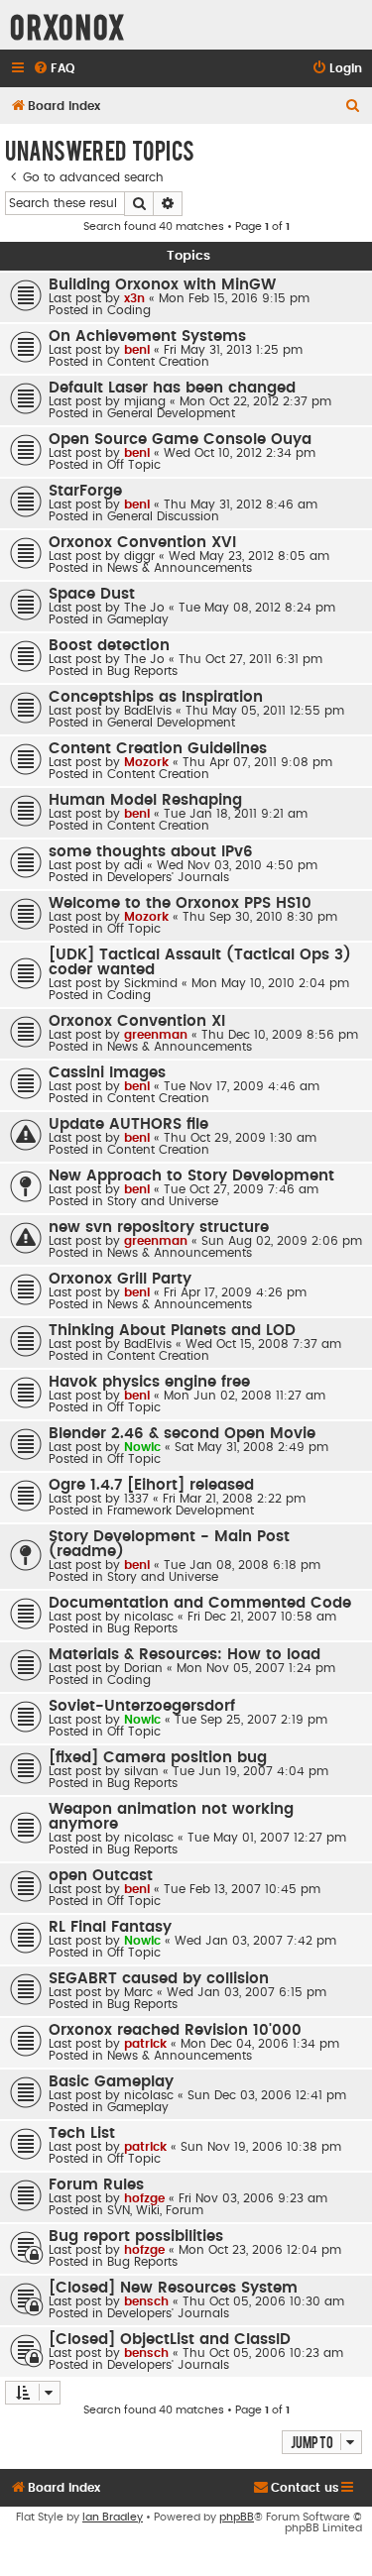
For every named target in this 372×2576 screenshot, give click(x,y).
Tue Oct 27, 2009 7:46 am (241, 1189)
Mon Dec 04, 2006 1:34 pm (260, 2044)
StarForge (85, 491)
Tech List (82, 2133)
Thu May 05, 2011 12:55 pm (265, 711)
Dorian (143, 1668)
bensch (146, 2301)
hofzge (144, 2198)
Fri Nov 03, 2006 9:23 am (253, 2198)
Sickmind (151, 983)
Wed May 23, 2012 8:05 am (249, 556)
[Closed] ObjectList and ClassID (170, 2340)
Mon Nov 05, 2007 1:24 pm (256, 1668)
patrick (145, 2044)
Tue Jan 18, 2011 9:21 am (236, 814)
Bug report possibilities (136, 2237)
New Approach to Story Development (191, 1176)
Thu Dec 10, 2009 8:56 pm (280, 1035)
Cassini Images (107, 1073)
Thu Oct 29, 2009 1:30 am (240, 1138)
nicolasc (149, 1617)
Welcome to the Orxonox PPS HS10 (180, 903)
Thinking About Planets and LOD (172, 1331)
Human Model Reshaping (145, 800)
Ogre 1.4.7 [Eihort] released (151, 1485)
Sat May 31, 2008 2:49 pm (251, 1447)
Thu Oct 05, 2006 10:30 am (263, 2301)
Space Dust (92, 594)
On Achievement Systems (147, 336)
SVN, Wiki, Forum (155, 2210)
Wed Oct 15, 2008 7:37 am (263, 1344)
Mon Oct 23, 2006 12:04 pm (260, 2250)
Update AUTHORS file (128, 1124)
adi (133, 865)
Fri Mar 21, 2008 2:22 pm (234, 1499)
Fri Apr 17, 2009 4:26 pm (235, 1292)
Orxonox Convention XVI (142, 543)
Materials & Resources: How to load (185, 1655)
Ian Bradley (113, 2517)
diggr (139, 556)
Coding (129, 310)
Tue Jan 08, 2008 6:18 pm (242, 1565)
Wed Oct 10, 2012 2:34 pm (240, 453)
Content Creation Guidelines (158, 749)
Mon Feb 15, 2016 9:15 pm (234, 298)
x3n (134, 298)
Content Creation (158, 362)
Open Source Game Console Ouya (180, 440)
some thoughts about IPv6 (151, 852)
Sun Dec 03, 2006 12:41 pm (267, 2095)
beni (137, 350)
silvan (141, 1771)
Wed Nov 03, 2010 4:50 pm (237, 865)
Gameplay (138, 619)
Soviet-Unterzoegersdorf (142, 1706)
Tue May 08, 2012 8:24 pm (257, 608)
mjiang (145, 401)
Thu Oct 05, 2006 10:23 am (263, 2353)
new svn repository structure (159, 1228)
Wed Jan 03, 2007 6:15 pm (247, 1992)
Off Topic (134, 465)
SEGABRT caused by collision (159, 1979)
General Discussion (163, 516)
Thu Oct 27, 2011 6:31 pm (250, 659)
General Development (171, 413)
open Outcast (101, 1876)
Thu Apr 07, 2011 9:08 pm (257, 762)
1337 (136, 1499)
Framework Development (181, 1511)
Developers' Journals (168, 877)
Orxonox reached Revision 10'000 (175, 2030)
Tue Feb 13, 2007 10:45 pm (242, 1889)
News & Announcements (180, 568)
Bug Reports (142, 671)
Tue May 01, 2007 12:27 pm (267, 1838)
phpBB (237, 2517)
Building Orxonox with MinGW (162, 285)
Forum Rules (96, 2185)
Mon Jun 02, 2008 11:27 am (245, 1396)
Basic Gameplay (111, 2082)
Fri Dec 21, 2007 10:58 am (262, 1617)
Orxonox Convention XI (137, 1021)
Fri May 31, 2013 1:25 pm (233, 350)
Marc (138, 1992)
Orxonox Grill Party (120, 1279)
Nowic (142, 1447)
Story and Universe (163, 1201)
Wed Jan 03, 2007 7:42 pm (255, 1941)
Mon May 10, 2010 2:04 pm (270, 983)
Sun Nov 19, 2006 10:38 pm (261, 2147)
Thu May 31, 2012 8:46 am (241, 504)
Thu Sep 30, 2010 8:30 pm (260, 917)
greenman (156, 1035)
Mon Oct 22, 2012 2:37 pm (255, 401)
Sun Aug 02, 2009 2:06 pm (282, 1241)
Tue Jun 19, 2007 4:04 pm (250, 1771)
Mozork (146, 762)
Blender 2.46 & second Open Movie (182, 1434)
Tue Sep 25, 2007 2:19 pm (251, 1720)
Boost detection (109, 646)
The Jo (144, 608)
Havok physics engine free (149, 1382)
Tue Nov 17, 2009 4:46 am (242, 1086)
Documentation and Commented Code (200, 1603)
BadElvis (148, 711)
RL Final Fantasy (110, 1927)
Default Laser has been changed (172, 388)
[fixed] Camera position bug (158, 1758)
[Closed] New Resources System (173, 2288)
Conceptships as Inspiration (156, 697)
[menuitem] (54, 69)
